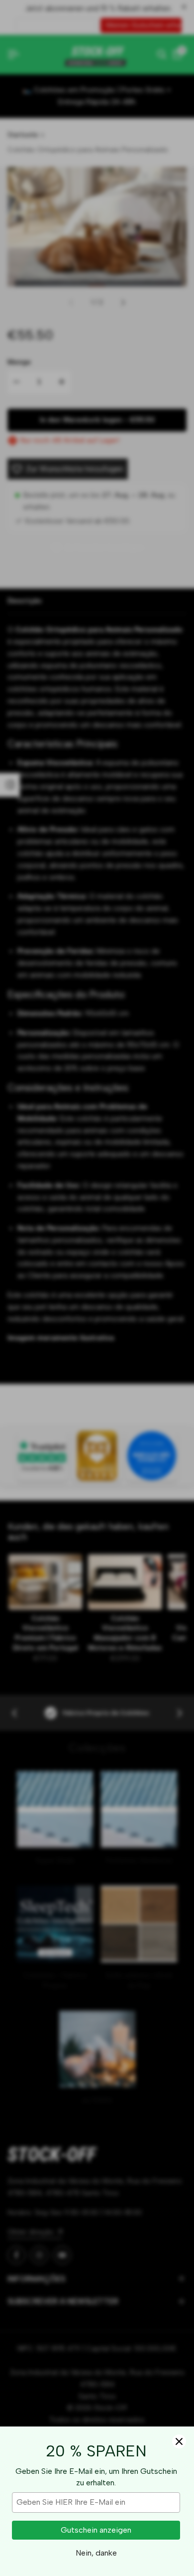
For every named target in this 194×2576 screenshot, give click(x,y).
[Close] (179, 2441)
